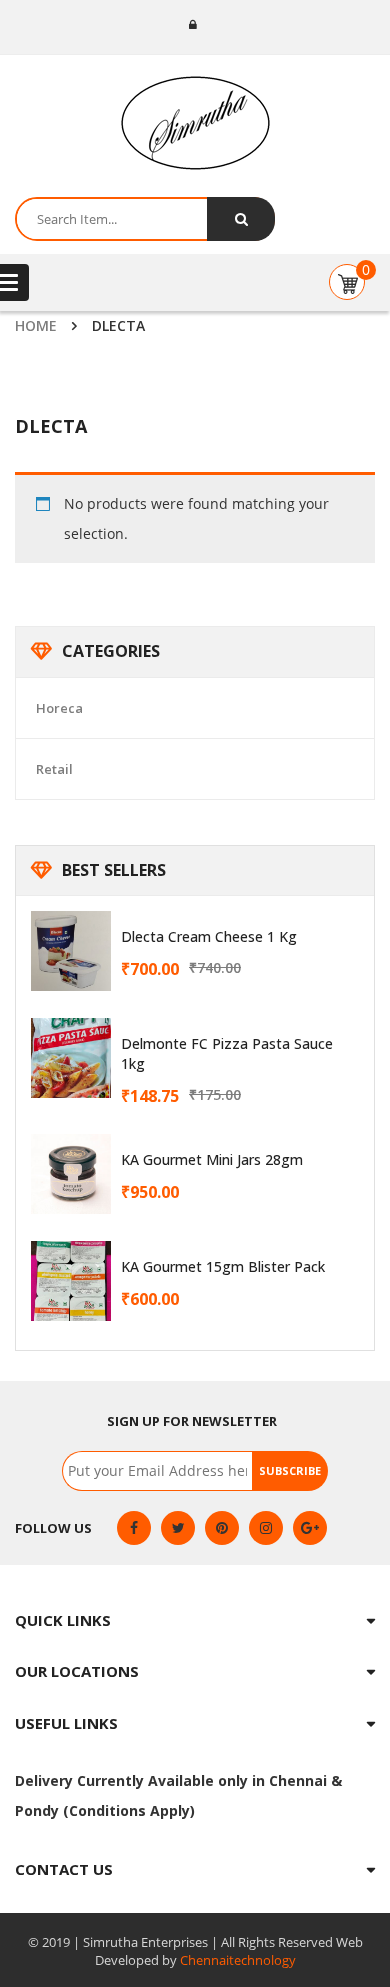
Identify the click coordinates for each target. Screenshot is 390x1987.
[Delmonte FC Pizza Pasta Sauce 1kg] (71, 1058)
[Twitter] (178, 1528)
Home (36, 325)
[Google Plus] (310, 1528)
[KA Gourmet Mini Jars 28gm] (71, 1174)
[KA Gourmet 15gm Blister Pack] (71, 1281)
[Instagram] (266, 1528)
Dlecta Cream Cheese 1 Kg (209, 936)
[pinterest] (222, 1528)
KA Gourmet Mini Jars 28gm (212, 1159)
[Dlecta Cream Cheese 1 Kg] (71, 951)
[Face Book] (134, 1528)
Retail (54, 769)
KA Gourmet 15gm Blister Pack (223, 1266)
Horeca (59, 708)
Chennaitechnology (238, 1960)
